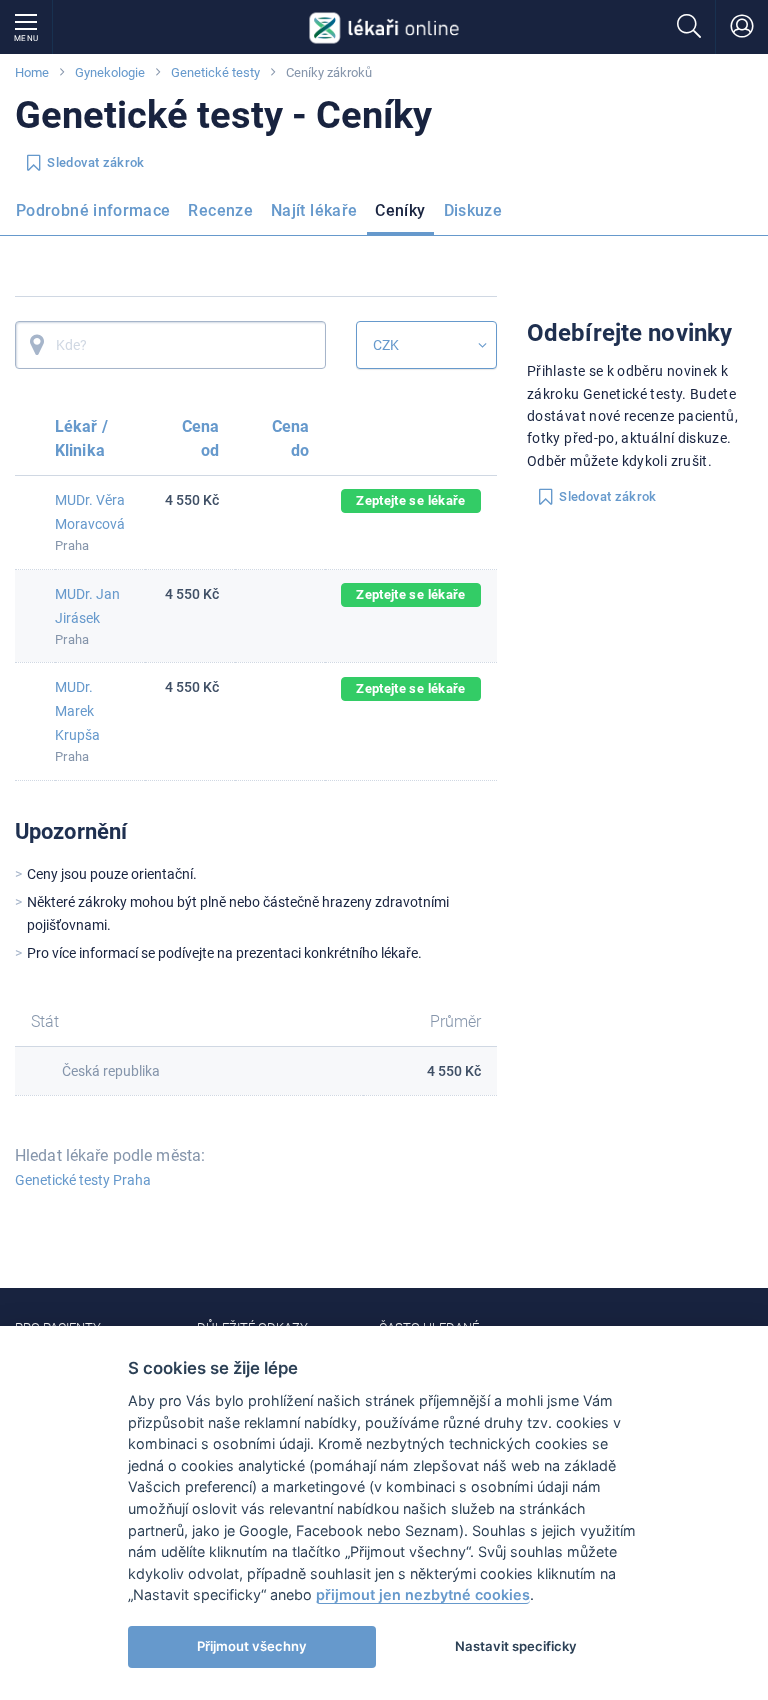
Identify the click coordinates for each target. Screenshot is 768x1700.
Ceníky (400, 210)
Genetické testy (215, 72)
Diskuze (473, 210)
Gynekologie (110, 72)
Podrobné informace (93, 210)
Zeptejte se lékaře (410, 500)
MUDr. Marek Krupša (77, 711)
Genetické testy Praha (83, 1180)
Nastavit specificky (516, 1646)
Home (32, 72)
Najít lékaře (314, 210)
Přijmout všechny (252, 1646)
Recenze (220, 210)
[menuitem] (97, 217)
